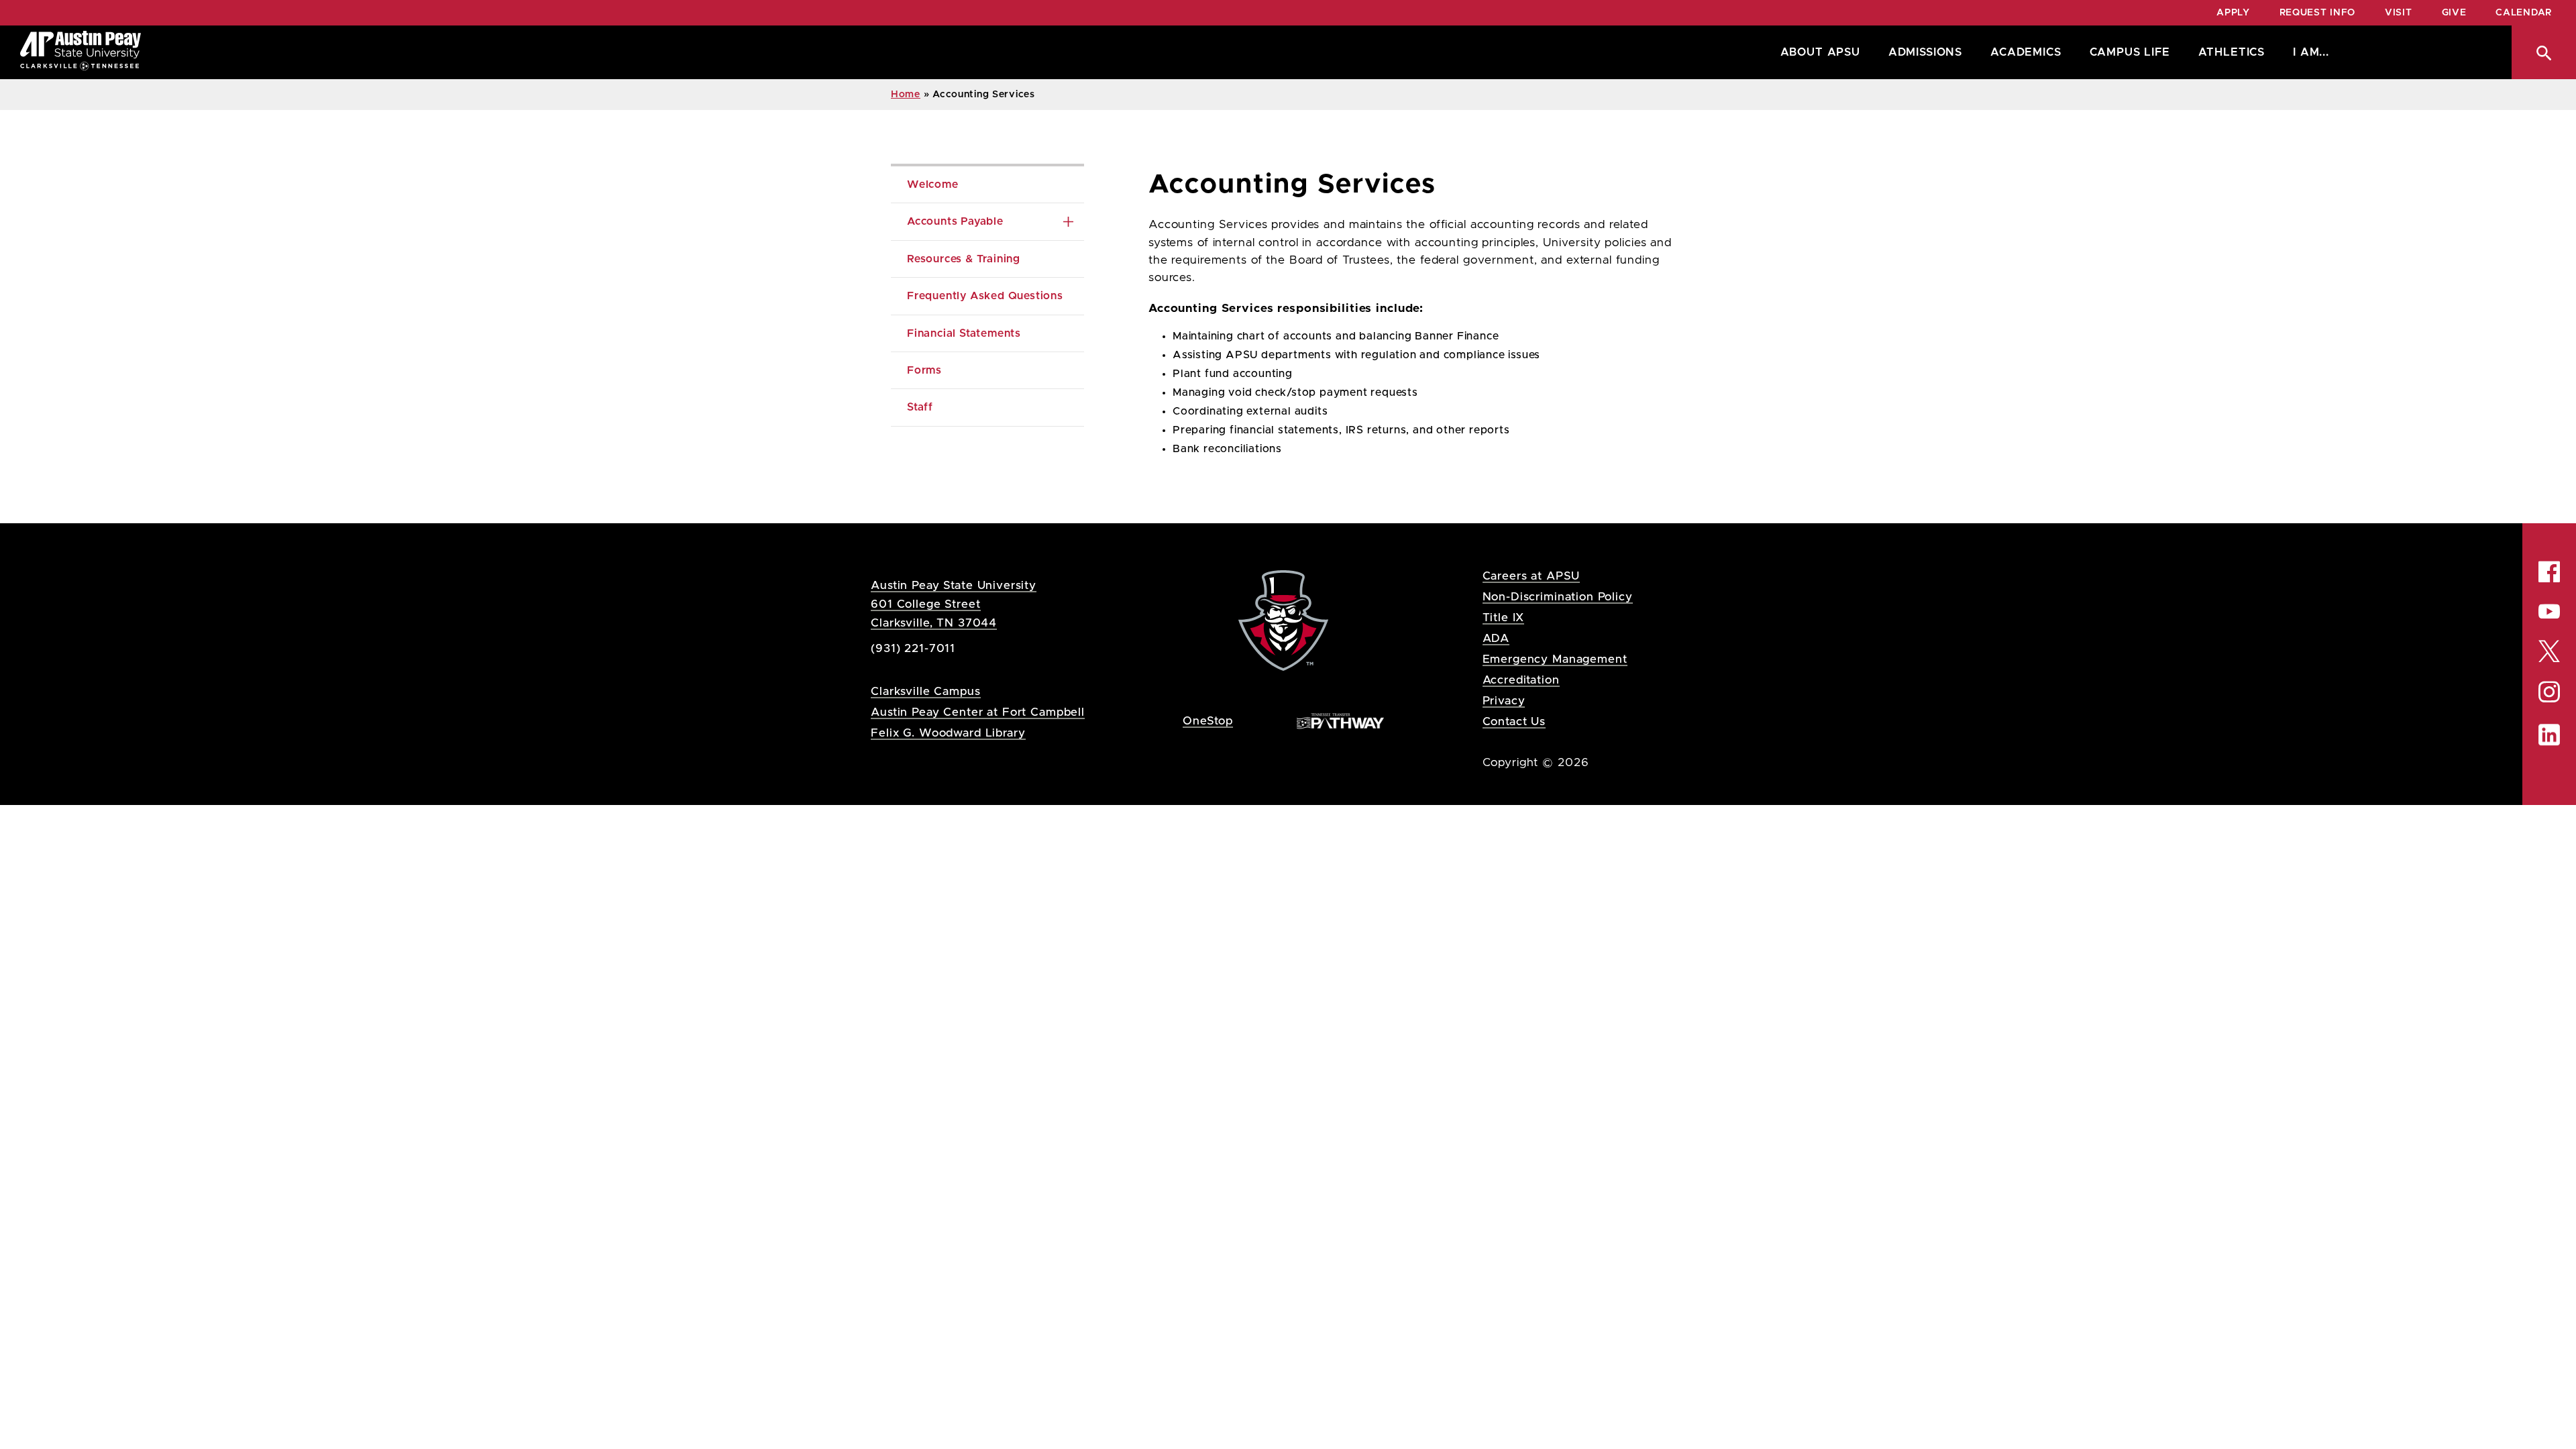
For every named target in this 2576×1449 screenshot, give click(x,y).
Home (906, 95)
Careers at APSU (1532, 576)
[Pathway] (1340, 720)
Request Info (2317, 13)
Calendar (2524, 13)
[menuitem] (1817, 52)
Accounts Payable (955, 221)
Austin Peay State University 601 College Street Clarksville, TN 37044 (954, 604)
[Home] (80, 52)
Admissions (1925, 52)
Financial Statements (964, 333)
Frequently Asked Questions (985, 296)
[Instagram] (2549, 692)
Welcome (933, 184)
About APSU (1820, 52)
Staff (920, 407)
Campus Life (2130, 52)
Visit (2399, 13)
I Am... (2311, 52)
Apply (2233, 13)
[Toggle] (1068, 221)
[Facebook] (2549, 572)
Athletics (2232, 52)
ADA (1496, 638)
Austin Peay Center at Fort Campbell (978, 712)
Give (2454, 13)
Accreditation (1521, 680)
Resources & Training (964, 259)
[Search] (2544, 52)
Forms (924, 370)
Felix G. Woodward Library (948, 733)
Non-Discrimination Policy (1558, 597)
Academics (2026, 52)
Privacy (1504, 701)
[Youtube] (2549, 611)
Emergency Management (1555, 659)
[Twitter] (2549, 650)
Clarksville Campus (925, 691)
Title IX (1504, 618)
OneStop (1208, 721)
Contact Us (1514, 721)
